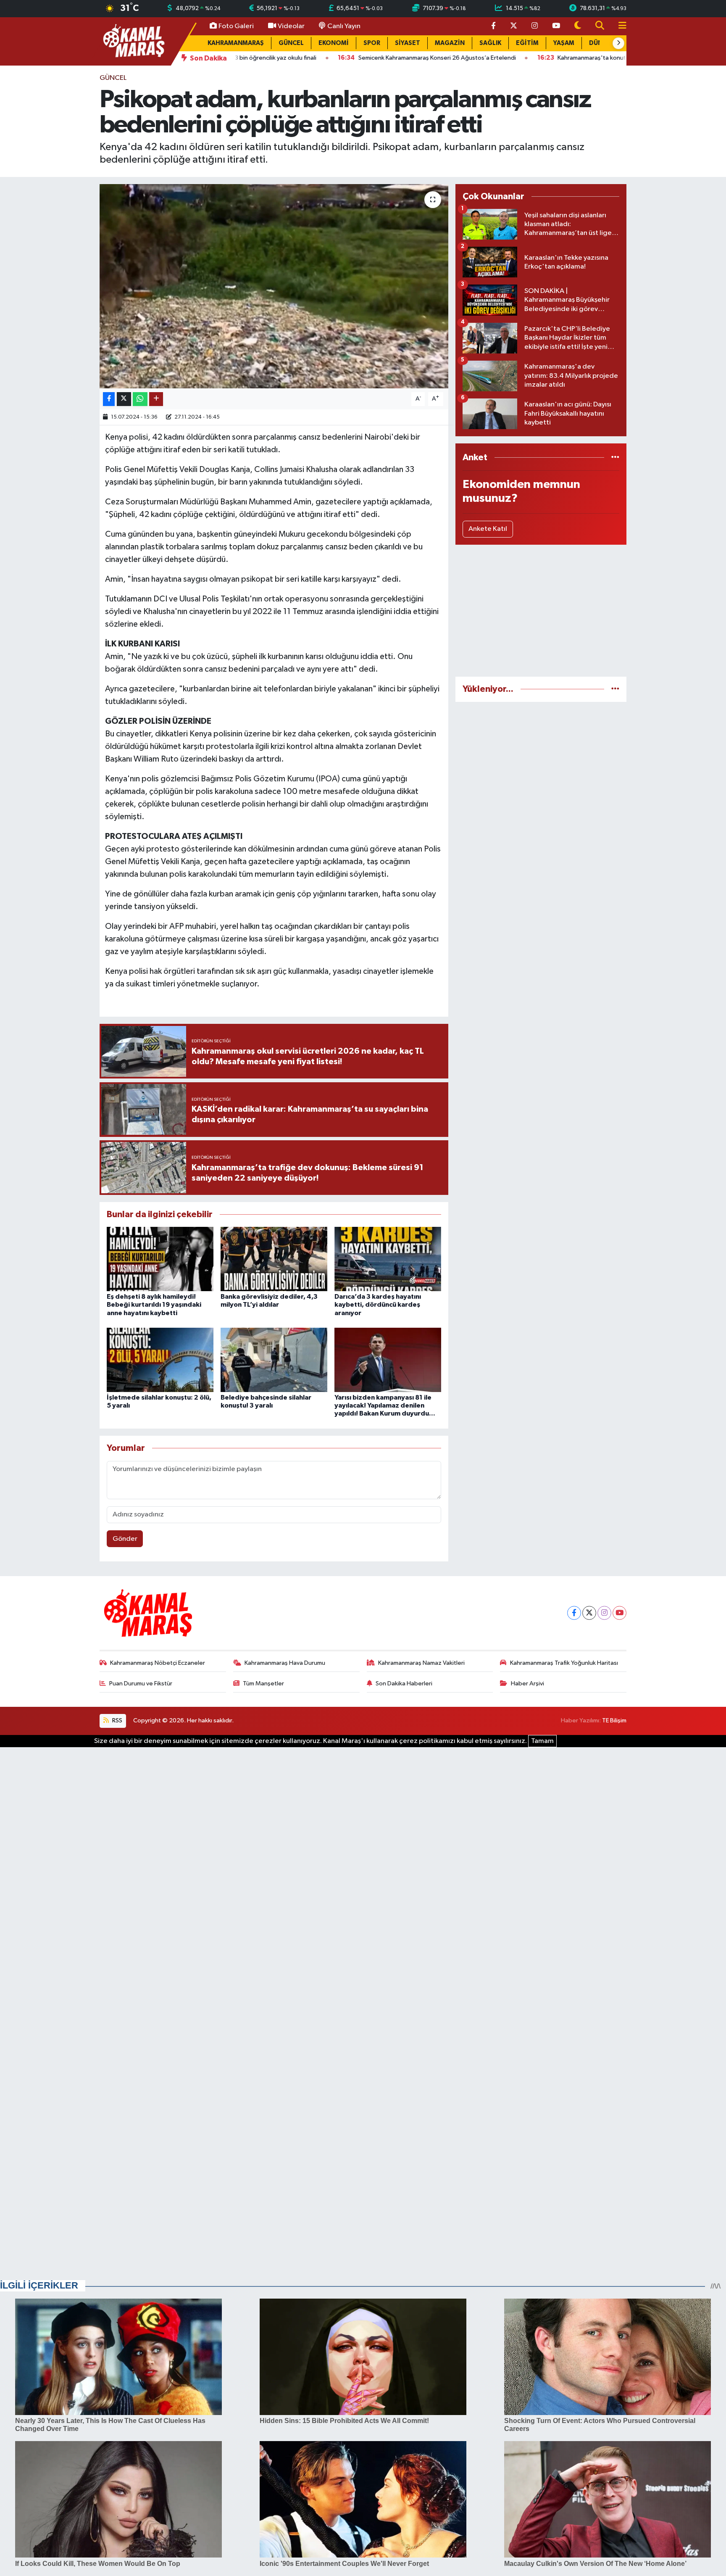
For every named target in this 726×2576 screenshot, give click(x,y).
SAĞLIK (490, 43)
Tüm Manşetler (263, 1683)
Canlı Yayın (344, 26)
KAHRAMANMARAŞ (236, 43)
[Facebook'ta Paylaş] (109, 399)
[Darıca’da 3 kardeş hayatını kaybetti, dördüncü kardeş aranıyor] (388, 1259)
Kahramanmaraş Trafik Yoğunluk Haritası (564, 1663)
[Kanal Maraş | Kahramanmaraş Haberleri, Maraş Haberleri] (133, 41)
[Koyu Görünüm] (578, 26)
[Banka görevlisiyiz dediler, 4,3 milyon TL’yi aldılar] (274, 1259)
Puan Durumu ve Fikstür (141, 1683)
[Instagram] (604, 1613)
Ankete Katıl (488, 529)
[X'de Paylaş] (124, 399)
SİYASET (408, 43)
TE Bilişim (614, 1720)
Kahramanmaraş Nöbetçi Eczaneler (158, 1663)
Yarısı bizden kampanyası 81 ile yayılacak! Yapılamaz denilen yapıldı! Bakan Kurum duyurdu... (385, 1405)
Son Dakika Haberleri (404, 1683)
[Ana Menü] (619, 26)
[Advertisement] (541, 611)
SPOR (372, 43)
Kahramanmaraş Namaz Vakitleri (421, 1663)
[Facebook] (574, 1613)
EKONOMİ (334, 43)
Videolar (291, 26)
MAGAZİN (450, 43)
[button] (618, 43)
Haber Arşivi (527, 1683)
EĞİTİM (527, 43)
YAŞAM (564, 43)
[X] (589, 1613)
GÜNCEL (291, 43)
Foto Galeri (236, 26)
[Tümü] (615, 457)
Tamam (542, 1741)
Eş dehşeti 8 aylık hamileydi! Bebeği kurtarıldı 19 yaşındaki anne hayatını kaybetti (154, 1305)
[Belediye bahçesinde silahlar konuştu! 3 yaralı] (274, 1360)
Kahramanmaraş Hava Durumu (285, 1663)
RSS (117, 1720)
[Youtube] (619, 1613)
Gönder (125, 1539)
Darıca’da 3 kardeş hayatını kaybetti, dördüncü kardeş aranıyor (378, 1305)
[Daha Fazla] (156, 399)
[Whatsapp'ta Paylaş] (140, 399)
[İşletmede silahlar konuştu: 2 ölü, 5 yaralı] (160, 1360)
